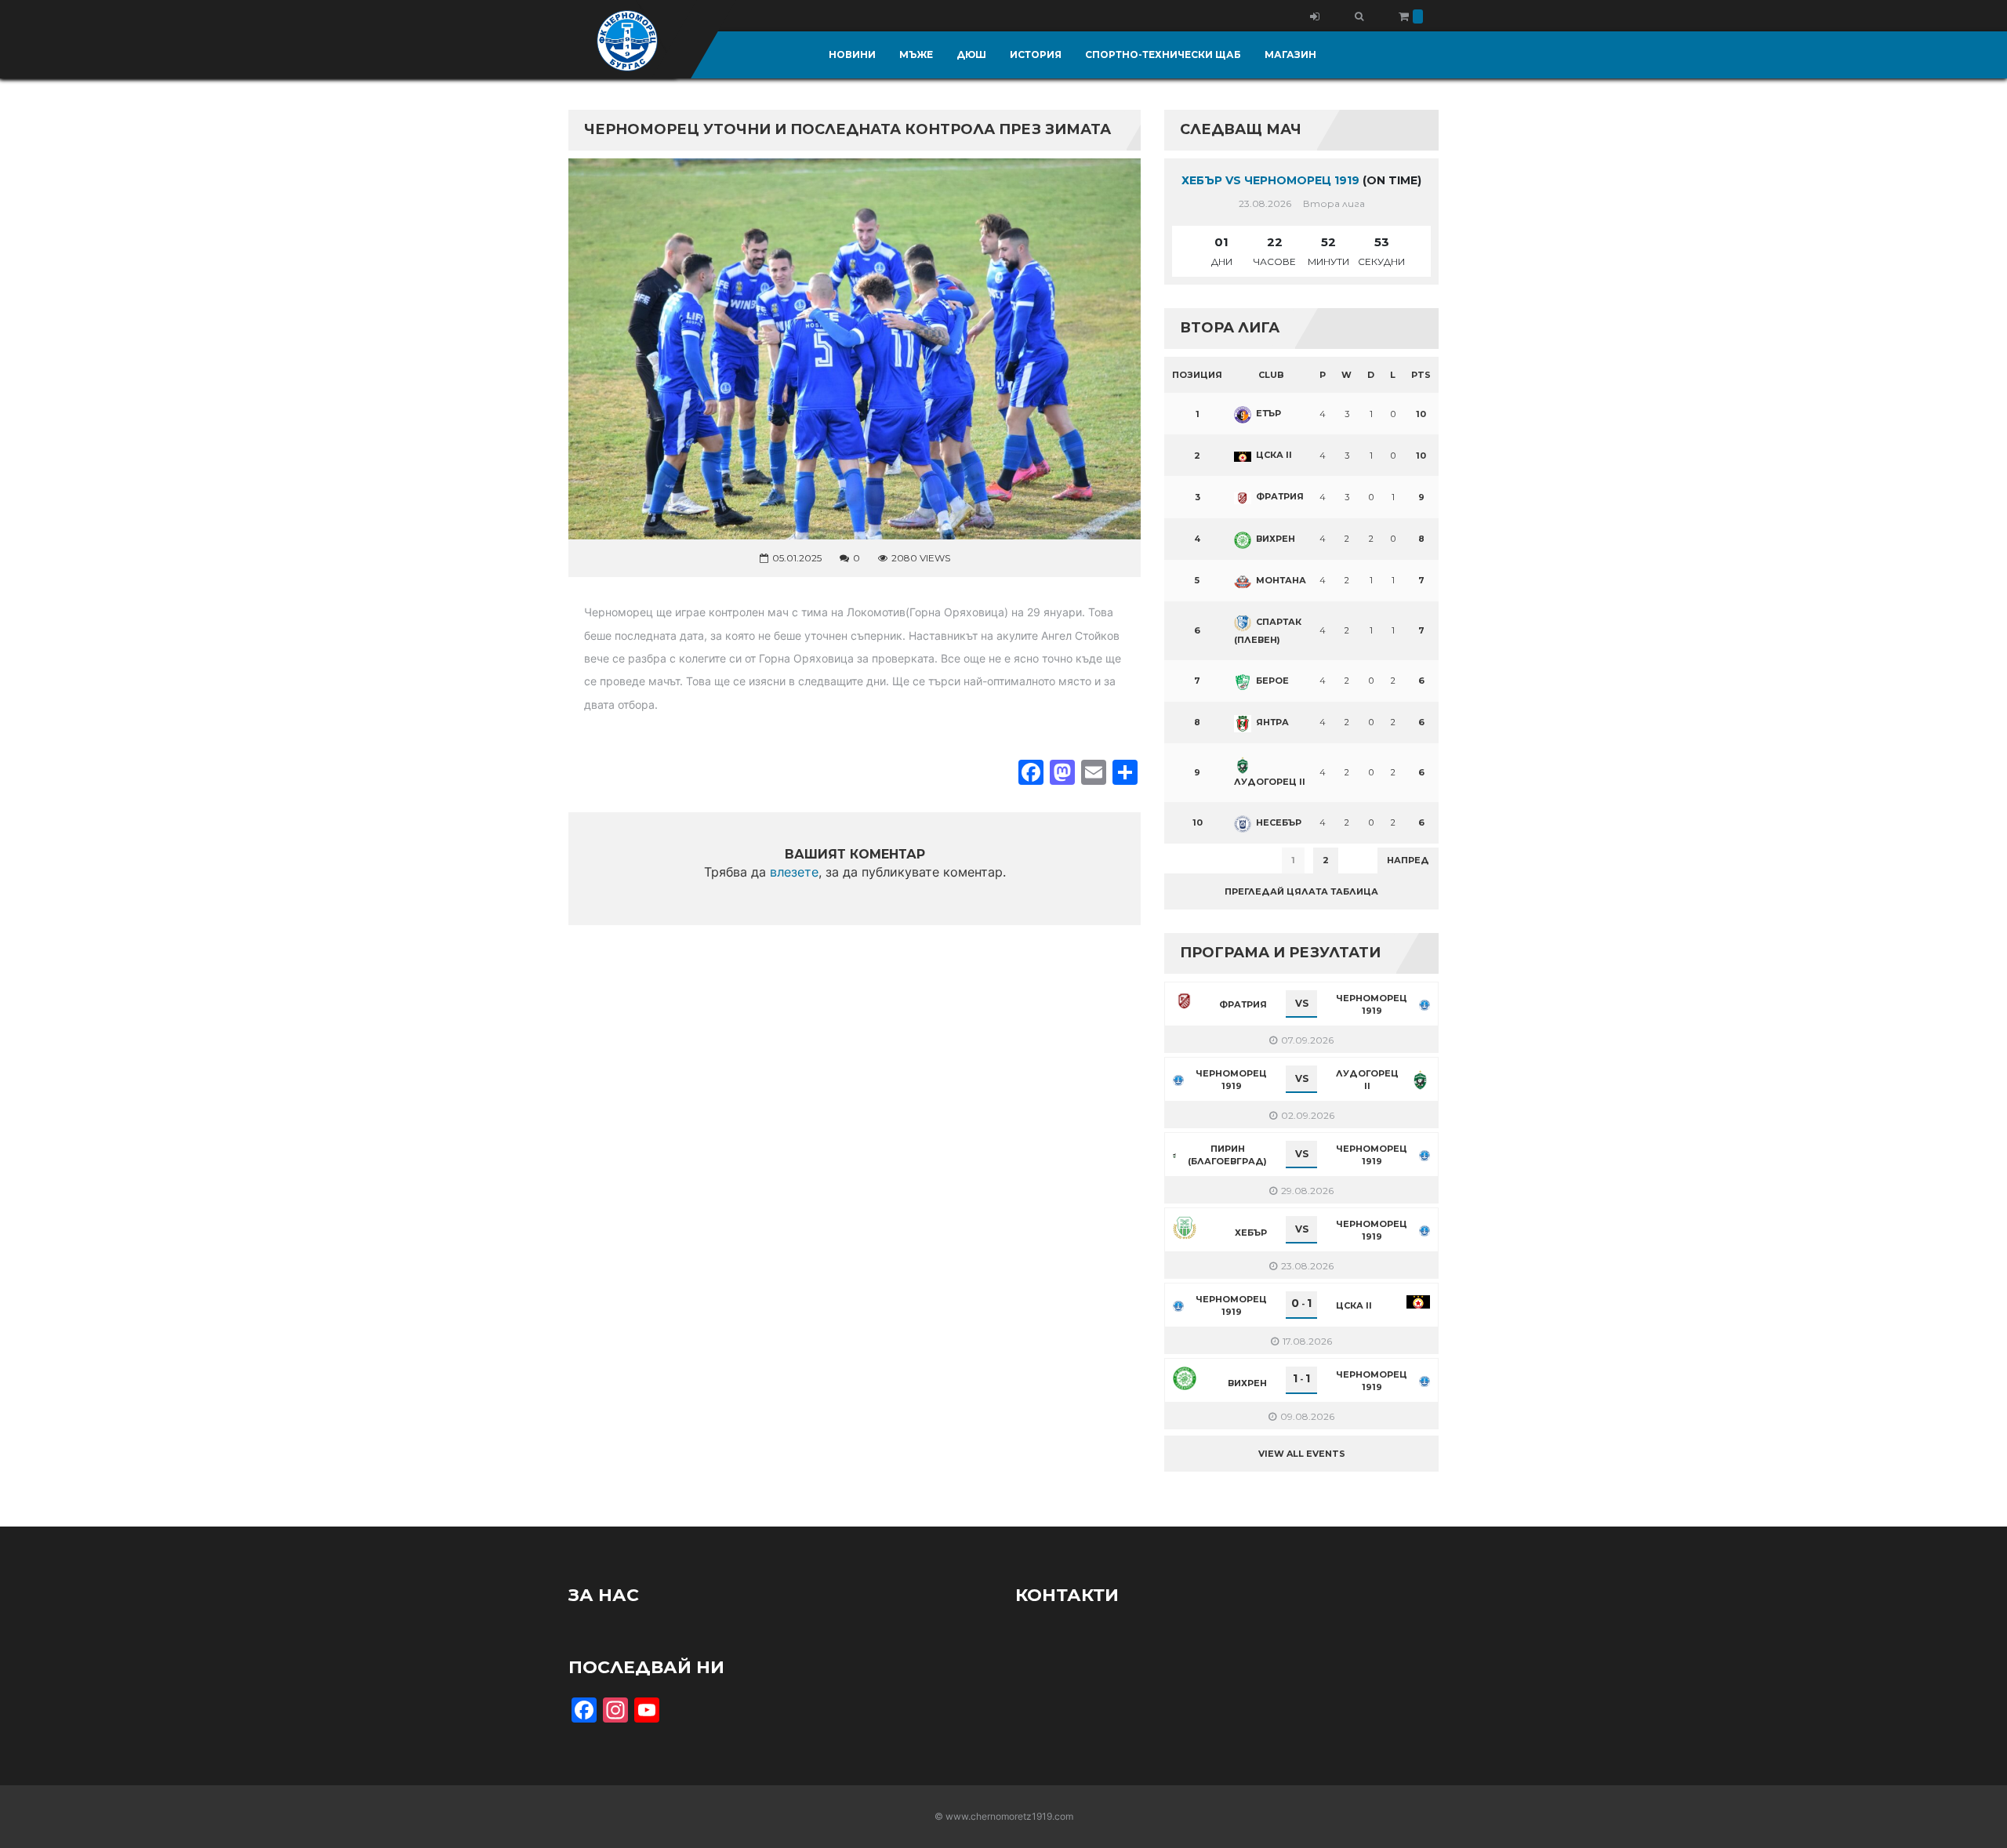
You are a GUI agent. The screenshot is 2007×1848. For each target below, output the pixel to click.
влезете (794, 872)
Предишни (1203, 860)
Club (1271, 375)
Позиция (1197, 375)
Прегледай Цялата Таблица (1301, 891)
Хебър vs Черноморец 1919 (1270, 180)
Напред (1408, 860)
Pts (1421, 375)
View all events (1302, 1454)
